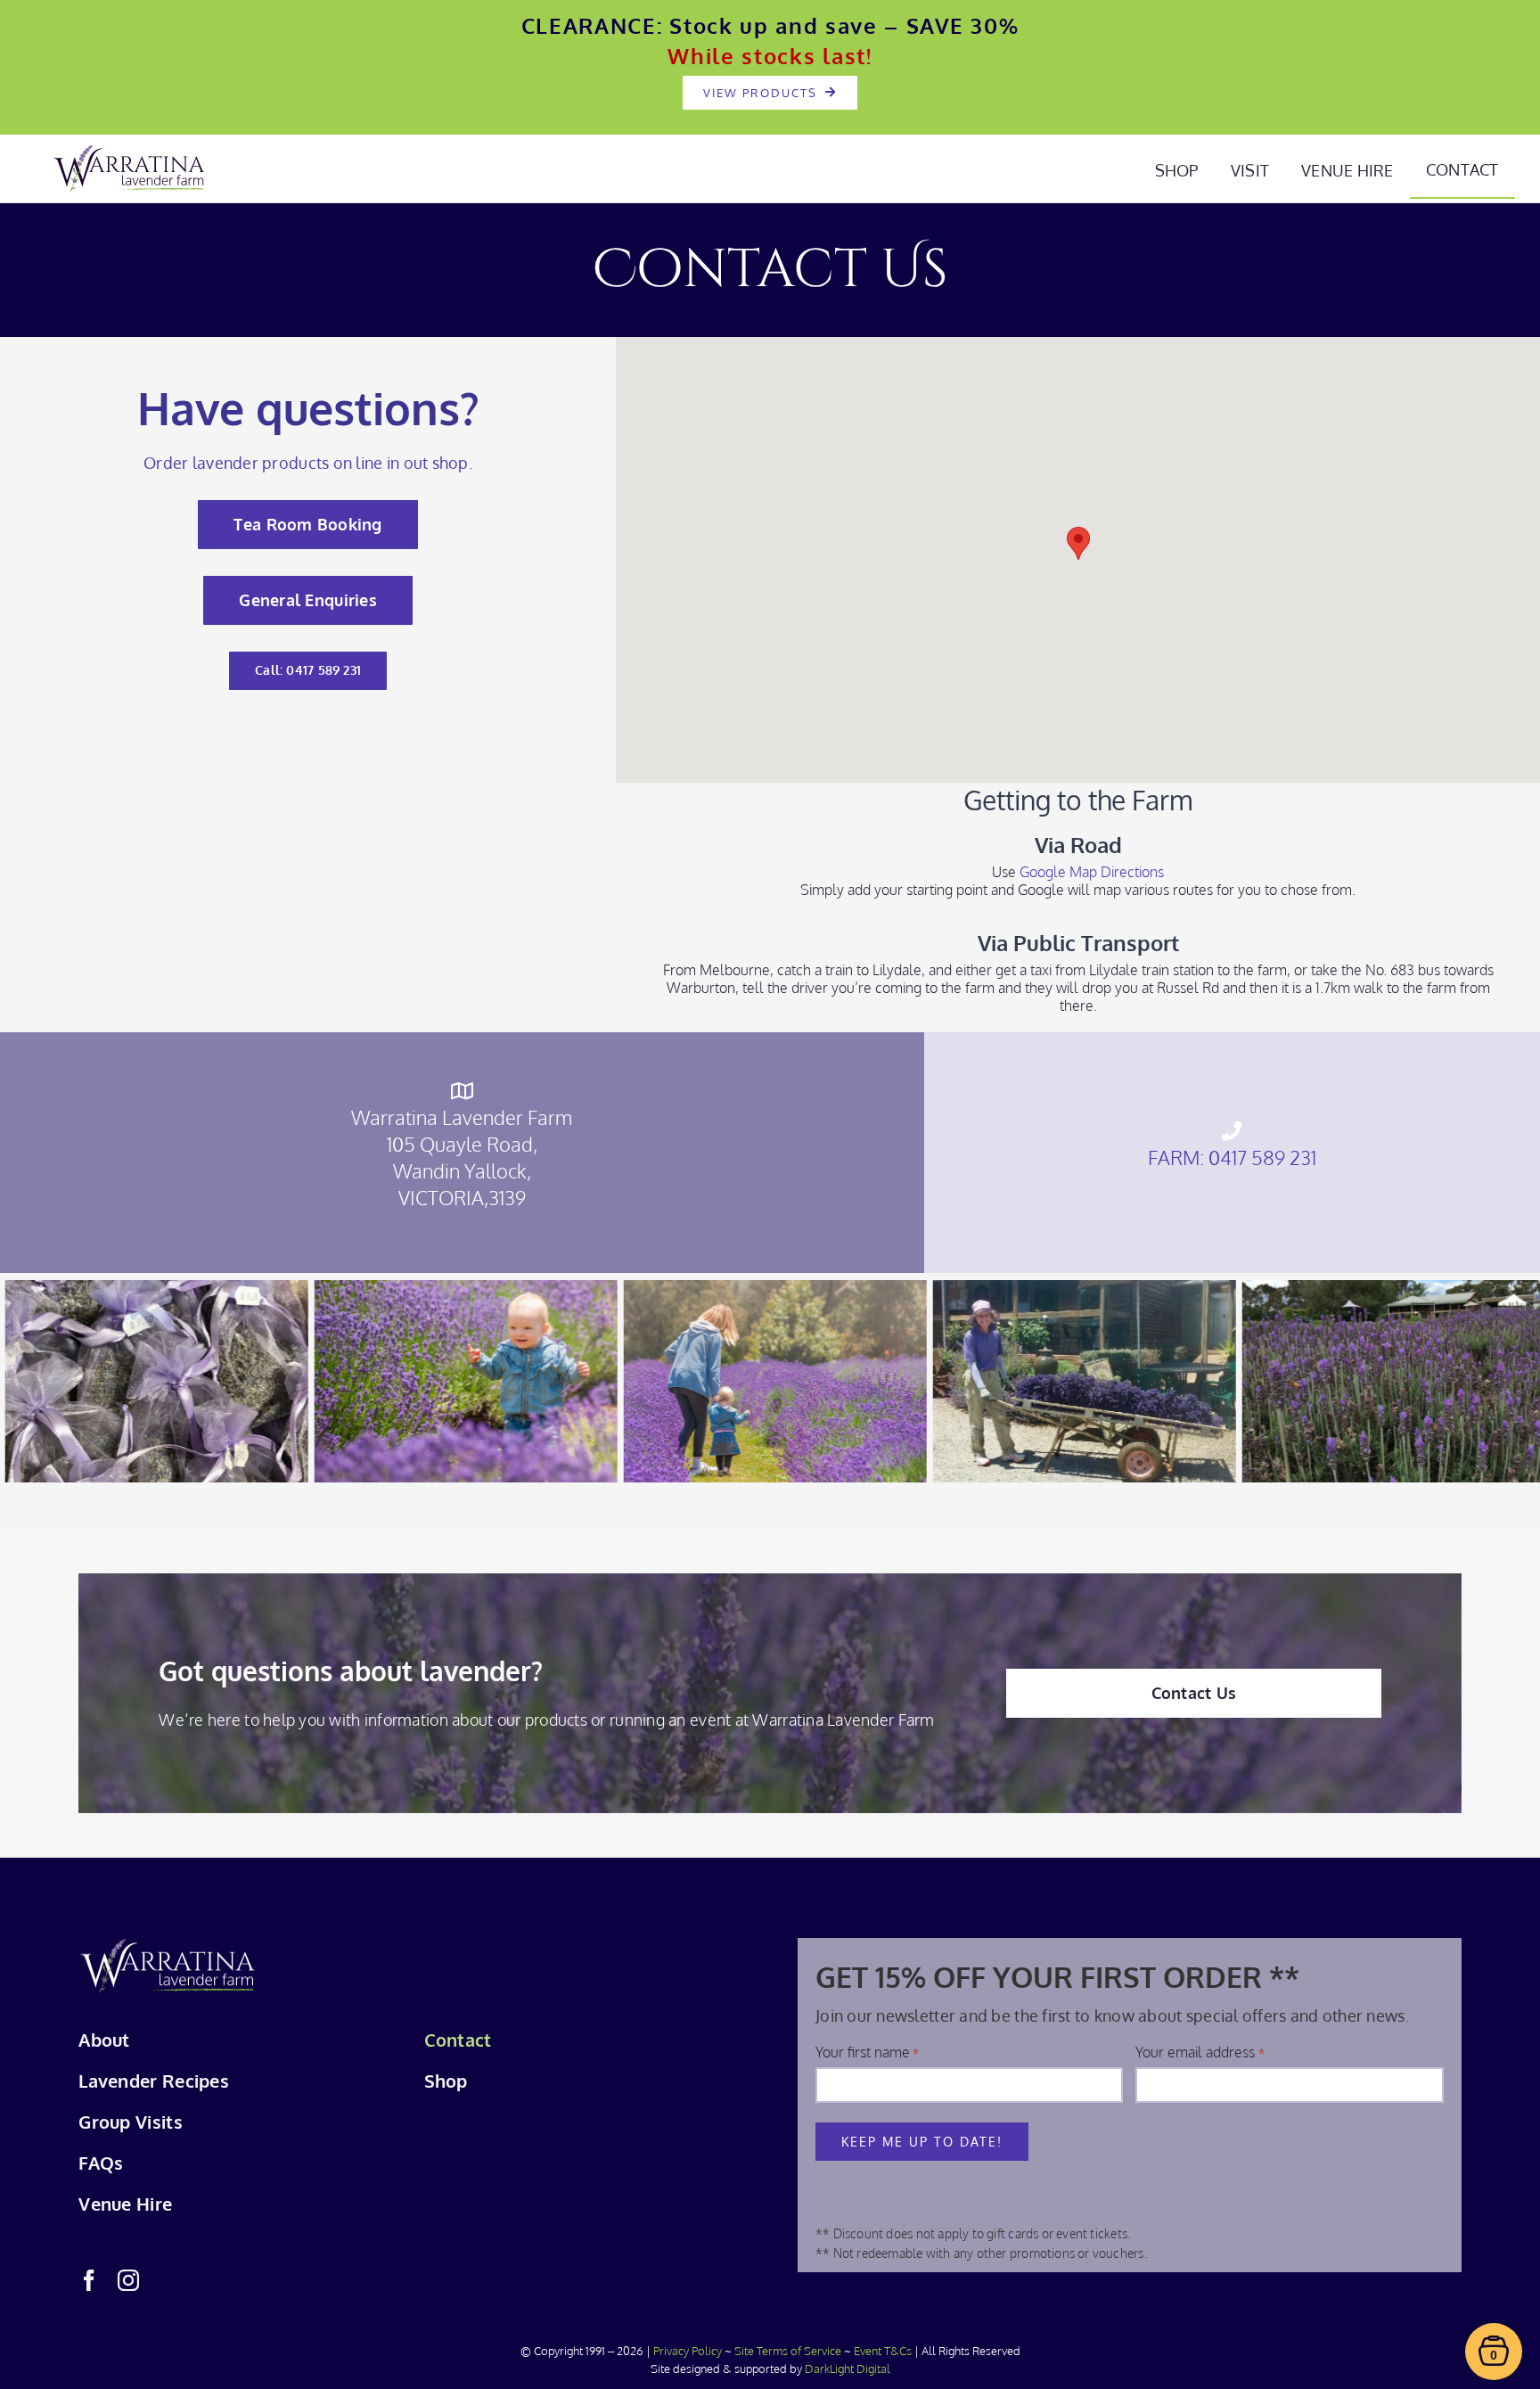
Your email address (1200, 2052)
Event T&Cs (883, 2351)
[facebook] (89, 2280)
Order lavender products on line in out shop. (308, 463)
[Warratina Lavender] (129, 152)
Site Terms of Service (788, 2351)
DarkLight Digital (848, 2368)
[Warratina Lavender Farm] (168, 1946)
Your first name (867, 2052)
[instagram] (128, 2280)
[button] (1078, 543)
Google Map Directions (1092, 872)
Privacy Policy (688, 2351)
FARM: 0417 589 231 (1232, 1157)
